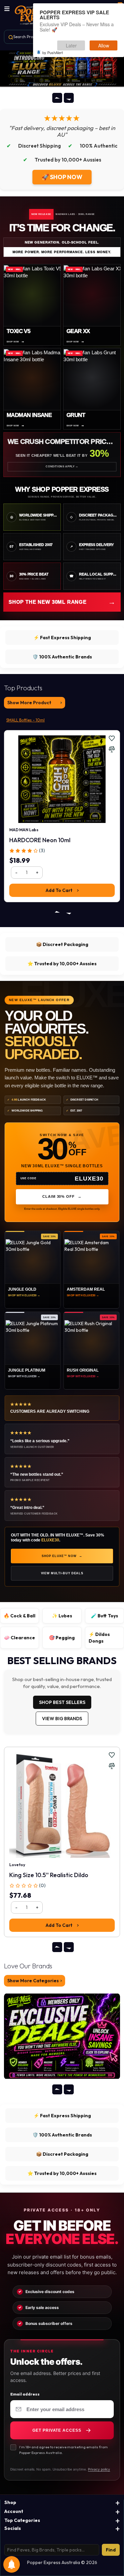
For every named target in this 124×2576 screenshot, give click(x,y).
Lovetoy (17, 1865)
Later (71, 45)
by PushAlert (53, 52)
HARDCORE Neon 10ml (40, 840)
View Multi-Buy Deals (62, 1573)
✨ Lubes (62, 1616)
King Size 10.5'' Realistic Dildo (49, 1875)
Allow (104, 45)
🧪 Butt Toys (104, 1616)
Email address (25, 2394)
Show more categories (33, 1981)
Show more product (29, 703)
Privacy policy (99, 2469)
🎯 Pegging (62, 1638)
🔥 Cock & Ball (20, 1616)
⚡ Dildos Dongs (99, 1638)
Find (111, 2550)
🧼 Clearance (20, 1638)
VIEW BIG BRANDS (62, 1719)
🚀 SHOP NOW (62, 177)
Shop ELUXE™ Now (62, 1556)
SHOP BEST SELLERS (62, 1702)
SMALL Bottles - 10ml (25, 720)
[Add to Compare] (112, 749)
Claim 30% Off (62, 1196)
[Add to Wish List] (112, 738)
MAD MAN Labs (24, 830)
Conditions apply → (62, 467)
